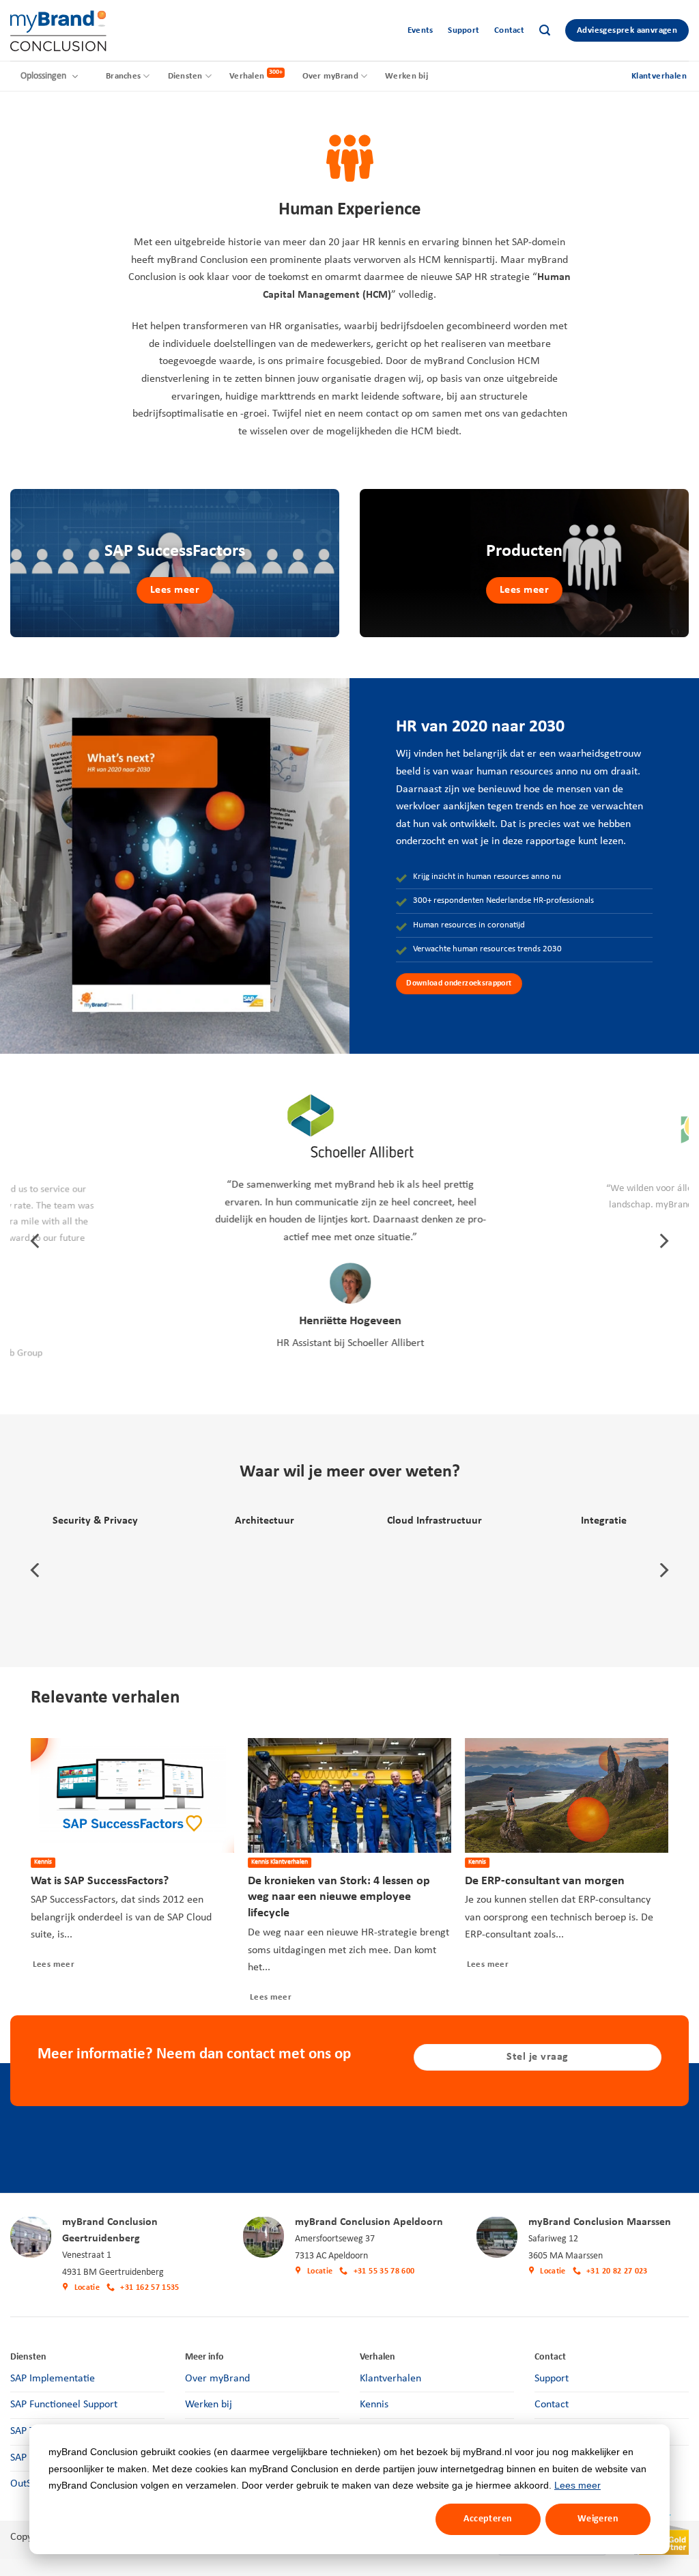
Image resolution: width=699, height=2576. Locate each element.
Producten (524, 551)
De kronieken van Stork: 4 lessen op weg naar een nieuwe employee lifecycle (339, 1898)
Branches (123, 76)
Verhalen (247, 76)
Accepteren (488, 2519)
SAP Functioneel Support (64, 2405)
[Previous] (36, 1241)
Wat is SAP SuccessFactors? (100, 1881)
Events (420, 30)
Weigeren (598, 2519)
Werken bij (406, 76)
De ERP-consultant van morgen (545, 1881)
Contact (509, 30)
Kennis (374, 2405)
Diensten (185, 76)
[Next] (663, 1241)
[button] (545, 30)
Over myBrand (330, 76)
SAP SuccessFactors (175, 551)
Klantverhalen (390, 2379)
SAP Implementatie (53, 2379)
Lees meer (577, 2485)
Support (463, 30)
